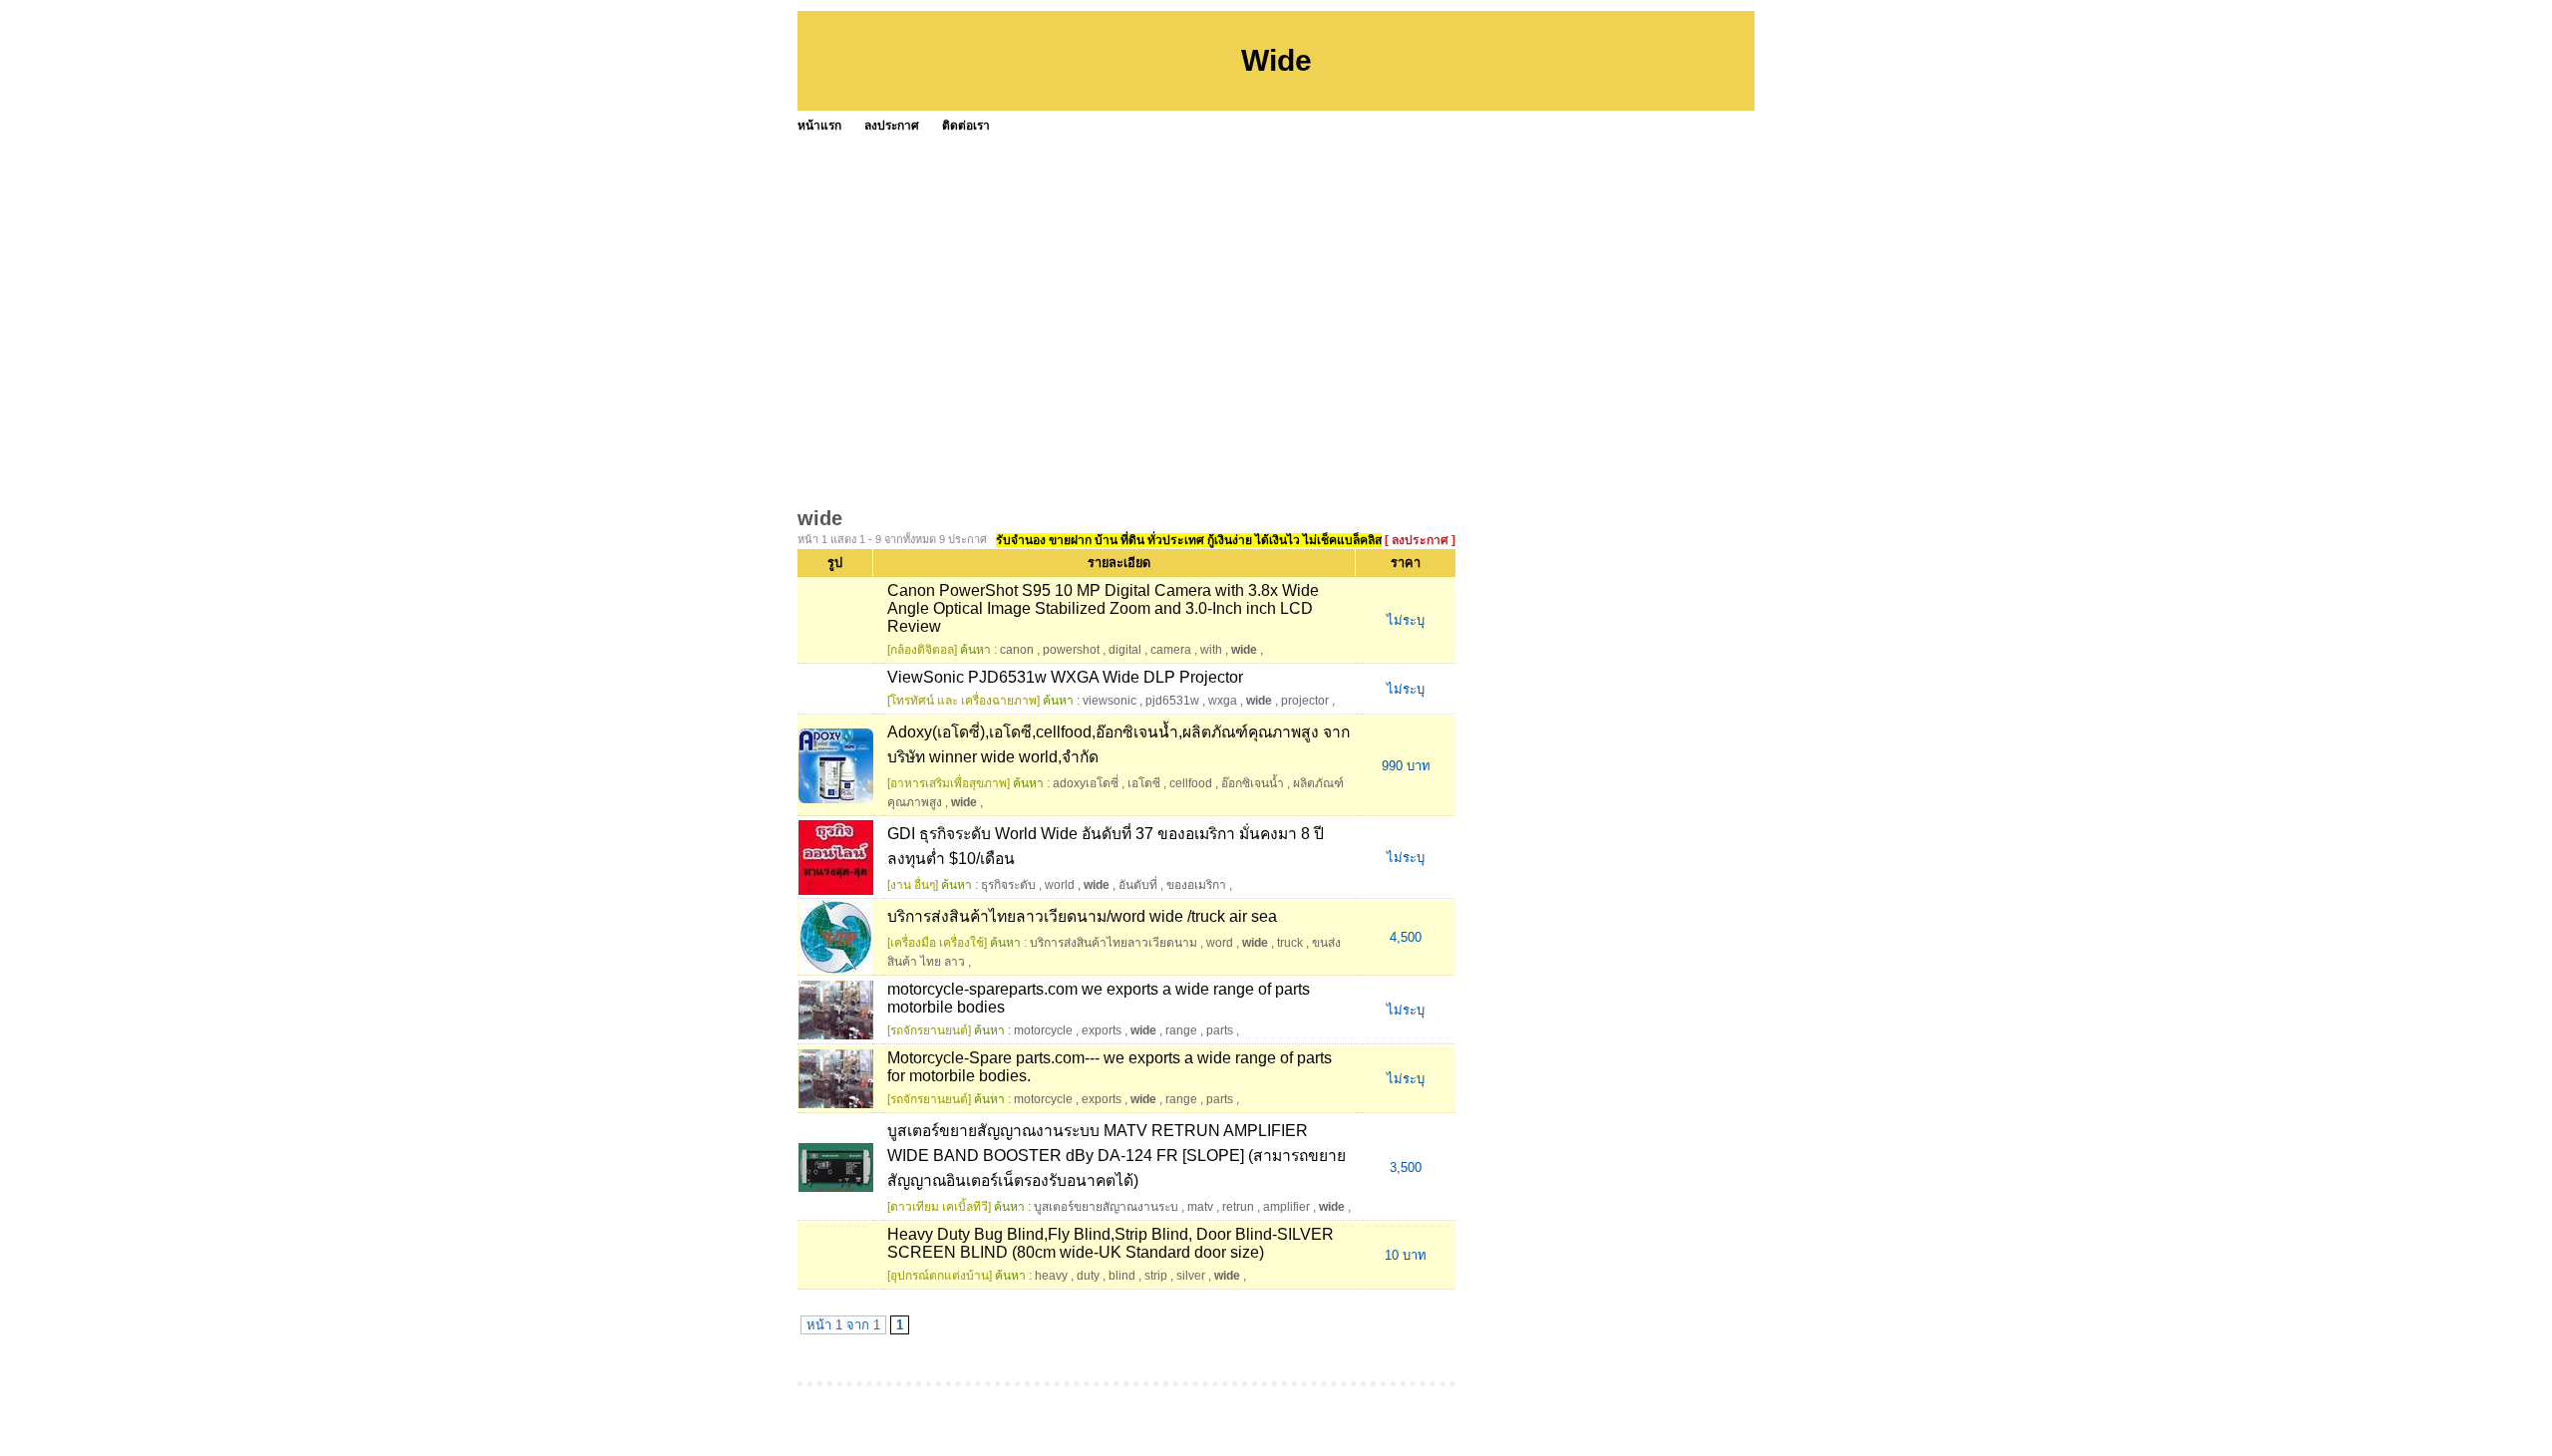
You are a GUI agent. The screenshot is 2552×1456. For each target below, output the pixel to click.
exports (1102, 1030)
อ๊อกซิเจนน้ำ (1253, 783)
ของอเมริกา (1196, 885)
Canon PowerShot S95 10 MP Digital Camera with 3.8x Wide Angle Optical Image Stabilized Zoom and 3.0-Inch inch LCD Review (1103, 608)
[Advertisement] (1396, 289)
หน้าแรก (819, 126)
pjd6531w (1172, 701)
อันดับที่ (1138, 885)
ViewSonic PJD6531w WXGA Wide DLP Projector (1065, 677)
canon (1017, 650)
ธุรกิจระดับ (1008, 885)
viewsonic (1110, 701)
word (1220, 943)
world (1060, 885)
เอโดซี (1144, 783)
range (1181, 1030)
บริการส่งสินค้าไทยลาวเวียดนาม (1114, 943)
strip (1156, 1276)
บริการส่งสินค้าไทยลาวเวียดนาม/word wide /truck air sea (1082, 916)
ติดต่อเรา (966, 126)
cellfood (1191, 783)
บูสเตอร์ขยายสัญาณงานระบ (1106, 1207)
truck (1290, 943)
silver (1191, 1276)
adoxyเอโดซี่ (1086, 783)
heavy (1051, 1276)
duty (1088, 1276)
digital (1125, 650)
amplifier (1286, 1207)
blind (1122, 1276)
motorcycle (1043, 1030)
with (1211, 650)
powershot (1071, 650)
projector (1305, 701)
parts (1220, 1030)
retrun (1238, 1207)
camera (1171, 650)
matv (1200, 1207)
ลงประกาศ (892, 126)
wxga (1223, 701)
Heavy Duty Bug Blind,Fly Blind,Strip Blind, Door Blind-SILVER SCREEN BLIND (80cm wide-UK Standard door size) (1111, 1243)
